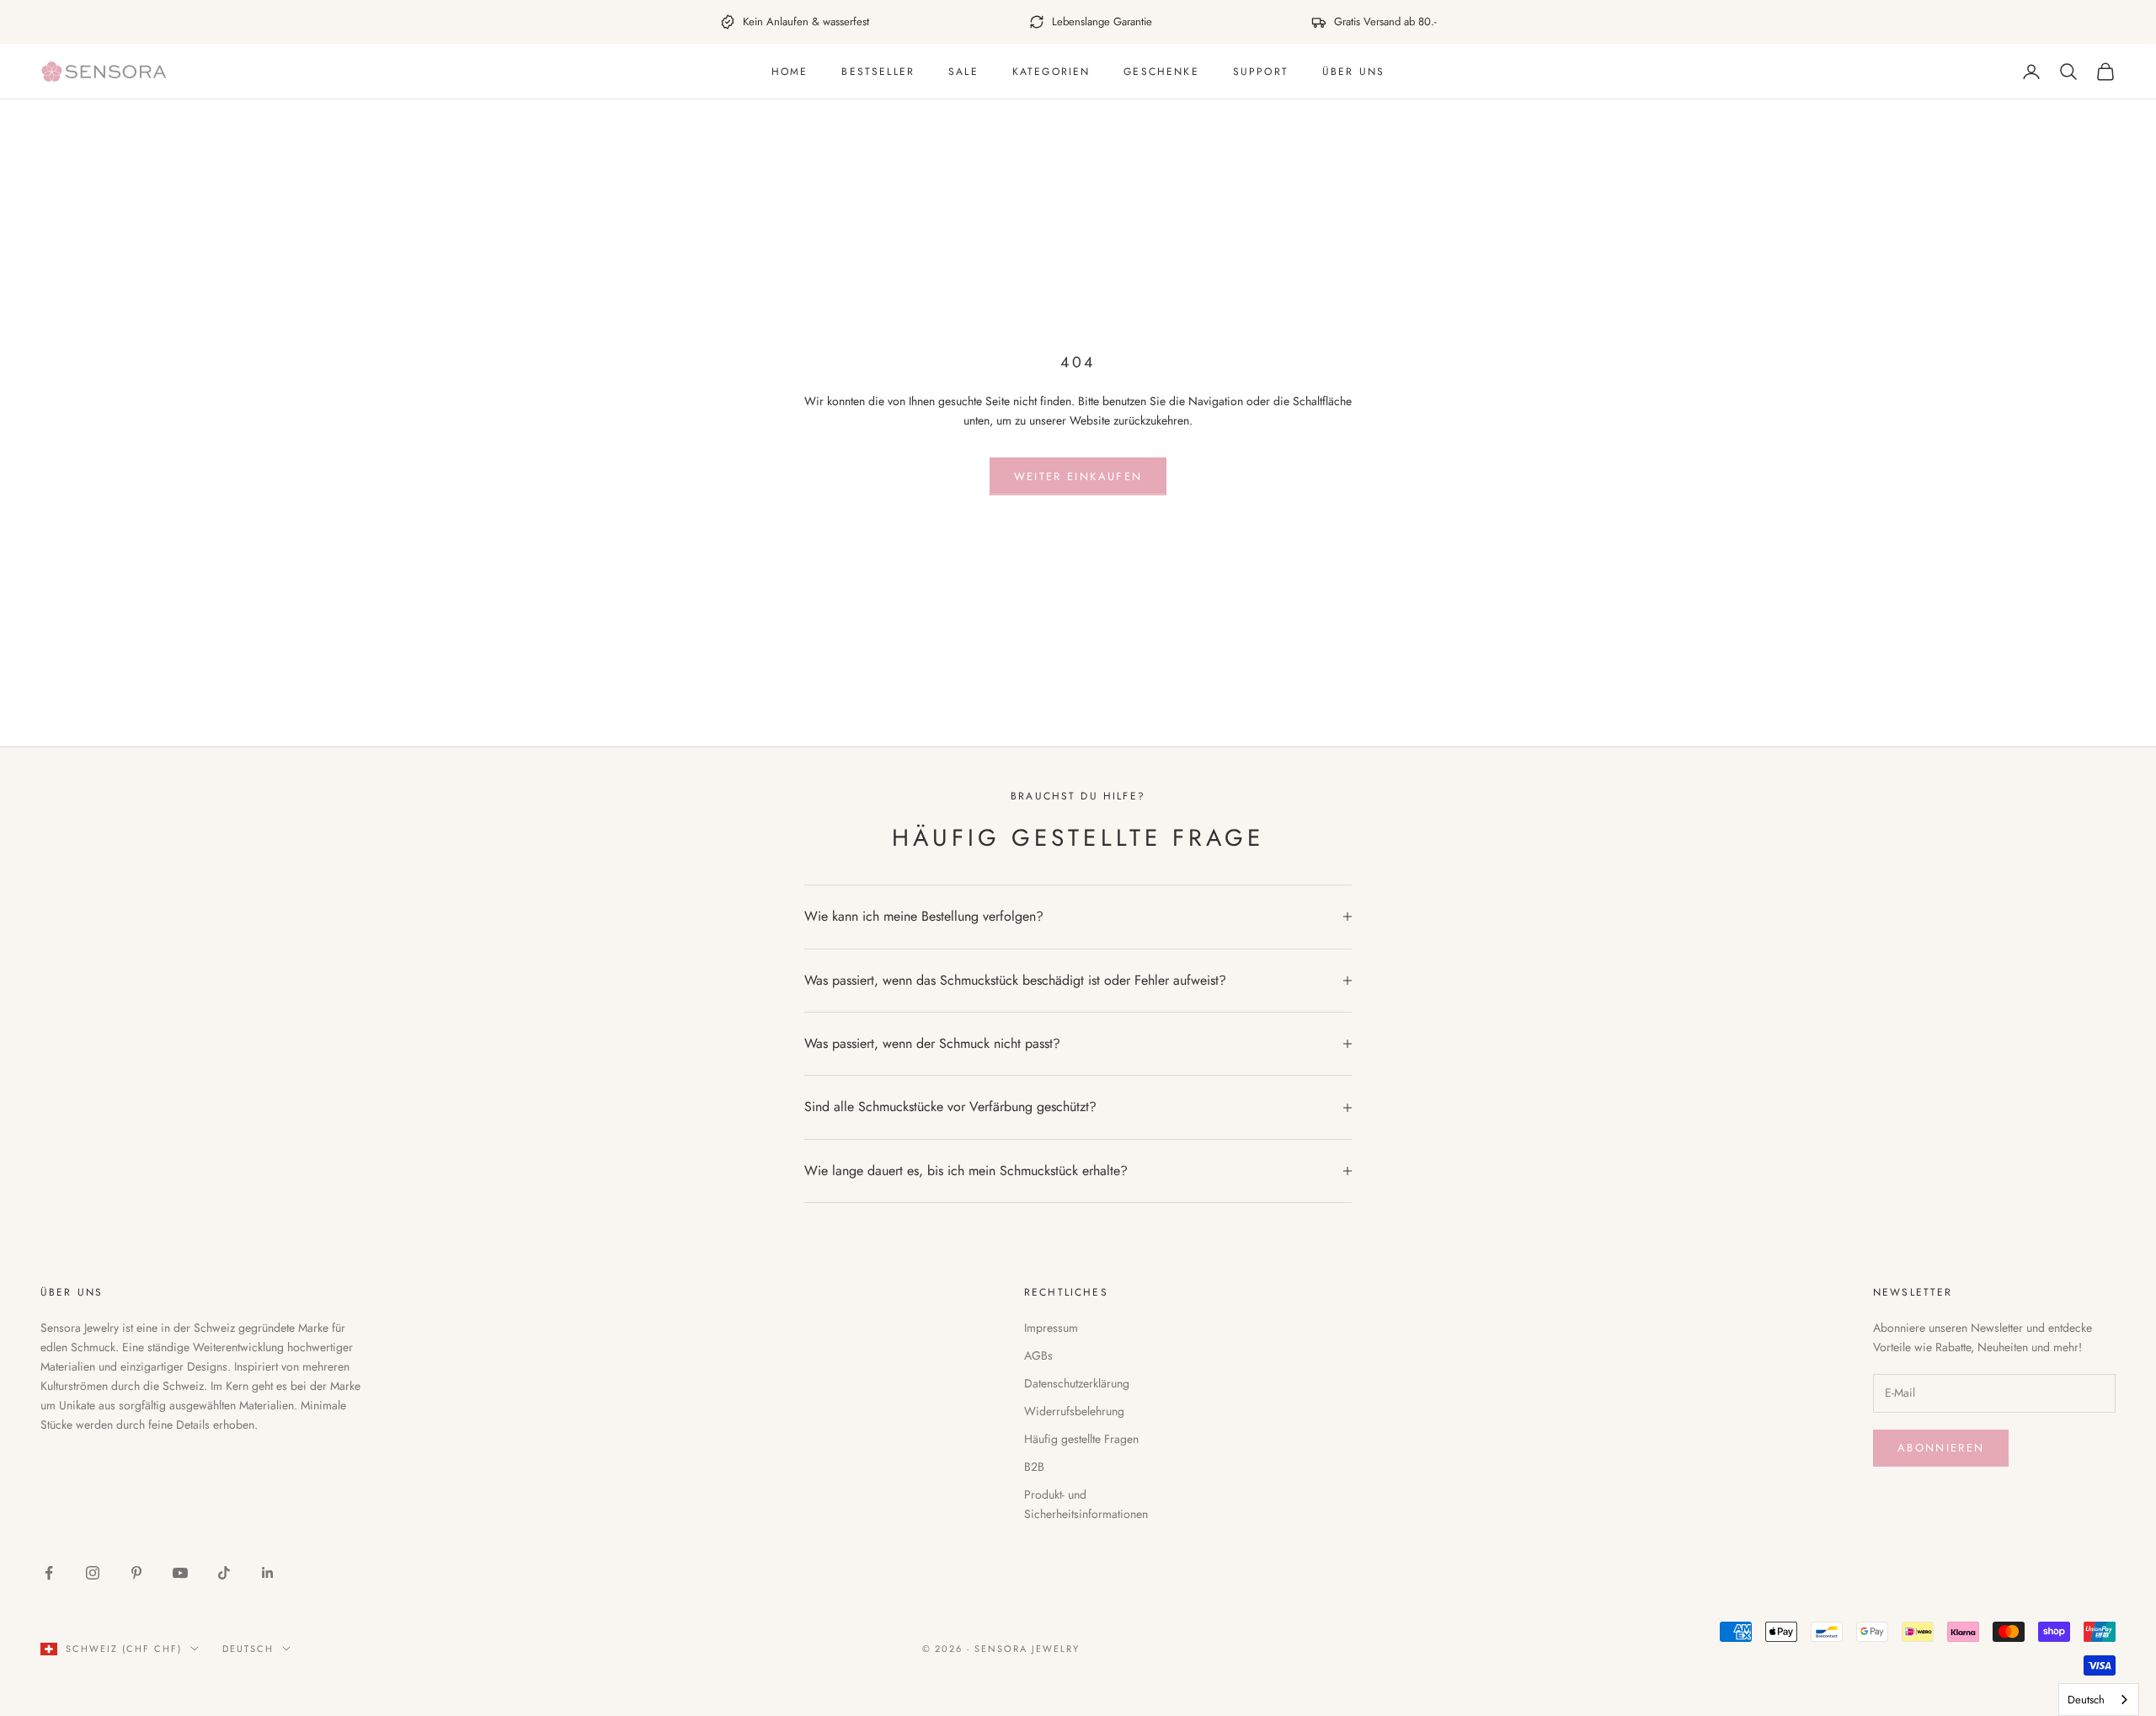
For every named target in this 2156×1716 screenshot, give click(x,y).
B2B (1034, 1467)
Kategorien (1051, 72)
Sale (963, 72)
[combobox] (2099, 1700)
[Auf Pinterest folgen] (136, 1573)
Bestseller (878, 72)
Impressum (1051, 1328)
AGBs (1038, 1355)
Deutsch (248, 1649)
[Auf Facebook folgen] (49, 1573)
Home (790, 72)
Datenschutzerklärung (1077, 1383)
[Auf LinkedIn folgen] (268, 1573)
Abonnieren (1941, 1448)
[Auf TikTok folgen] (224, 1573)
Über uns (1353, 72)
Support (1261, 72)
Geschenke (1161, 72)
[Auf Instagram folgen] (93, 1573)
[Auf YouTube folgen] (180, 1573)
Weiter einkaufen (1078, 476)
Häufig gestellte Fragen (1081, 1439)
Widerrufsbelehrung (1074, 1411)
